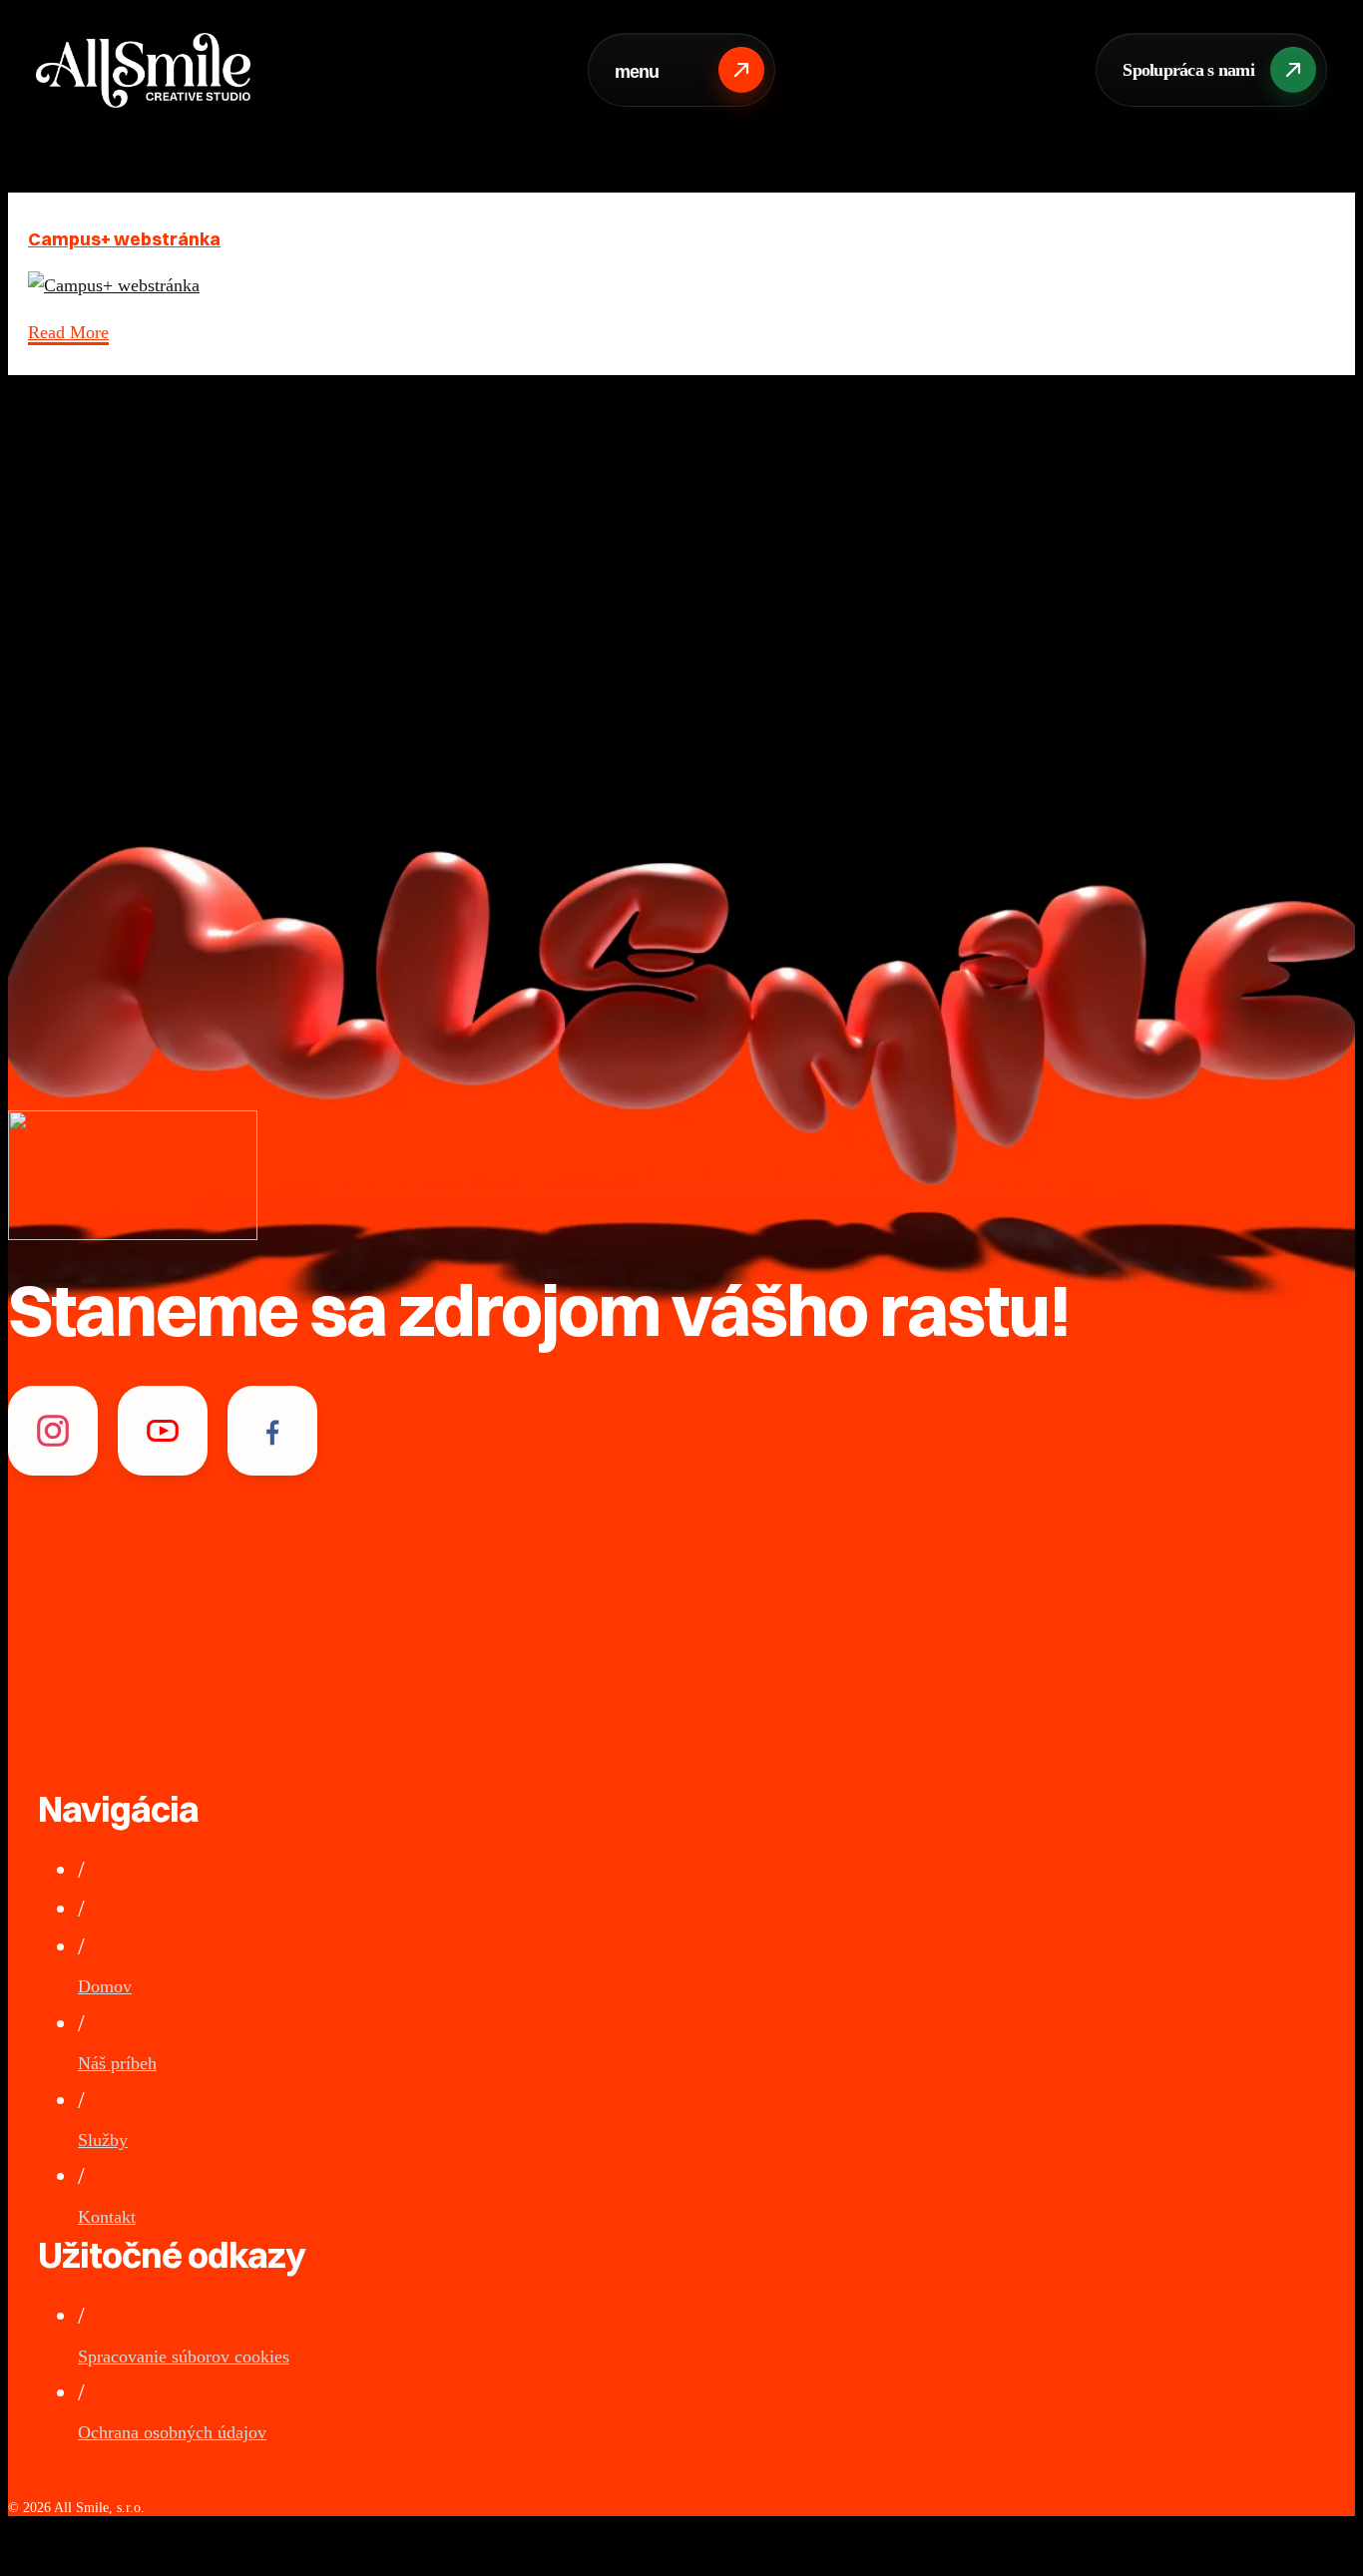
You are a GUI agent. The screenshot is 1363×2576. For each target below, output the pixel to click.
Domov (105, 1986)
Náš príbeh (117, 2063)
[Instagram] (53, 1431)
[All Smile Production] (143, 70)
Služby (103, 2140)
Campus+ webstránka (124, 239)
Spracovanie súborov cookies (184, 2357)
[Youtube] (163, 1431)
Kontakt (107, 2217)
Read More (68, 332)
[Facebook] (272, 1431)
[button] (1211, 70)
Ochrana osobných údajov (172, 2432)
